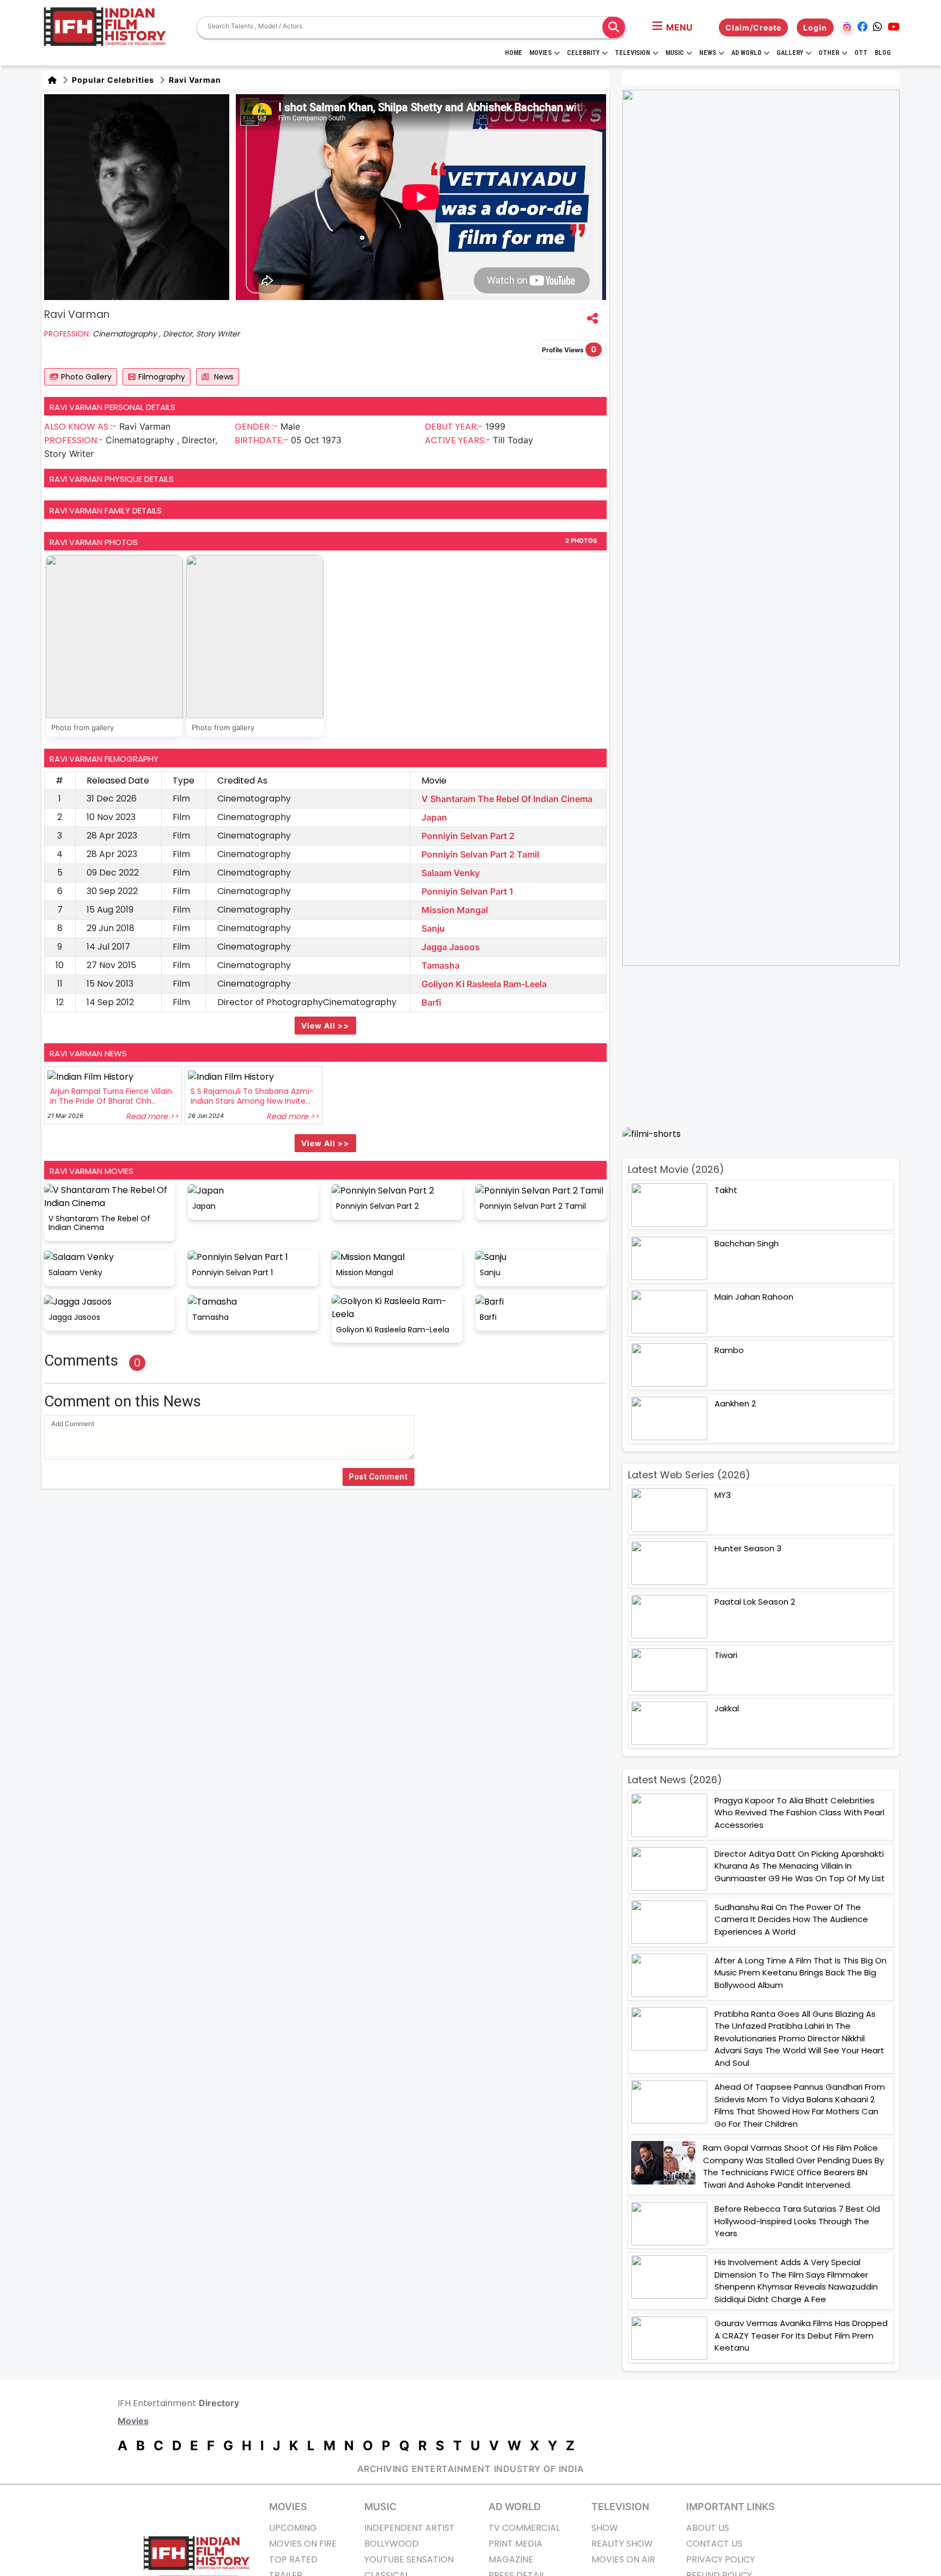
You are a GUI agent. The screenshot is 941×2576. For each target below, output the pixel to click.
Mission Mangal (455, 910)
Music (675, 53)
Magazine (511, 2559)
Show (605, 2528)
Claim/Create (753, 27)
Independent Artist (410, 2528)
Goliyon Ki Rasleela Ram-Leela (484, 984)
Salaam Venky (451, 873)
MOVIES (288, 2507)
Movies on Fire (303, 2544)
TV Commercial (524, 2528)
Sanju (433, 928)
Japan (434, 817)
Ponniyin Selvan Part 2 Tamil (480, 854)
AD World (515, 2507)
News (708, 53)
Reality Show (622, 2544)
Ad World (746, 53)
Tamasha (441, 965)
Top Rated (293, 2559)
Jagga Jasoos (451, 947)
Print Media (515, 2544)
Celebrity (583, 53)
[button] (673, 27)
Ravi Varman (194, 80)
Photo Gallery (86, 377)
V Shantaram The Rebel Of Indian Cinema (507, 799)
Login (815, 27)
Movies (540, 53)
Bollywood (392, 2544)
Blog (883, 53)
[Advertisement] (768, 1047)
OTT (861, 53)
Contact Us (714, 2544)
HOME (514, 53)
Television (633, 53)
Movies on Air (623, 2559)
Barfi (431, 1002)
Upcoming (293, 2528)
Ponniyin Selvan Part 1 (468, 891)
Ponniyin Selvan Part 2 (468, 836)
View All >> (325, 1026)
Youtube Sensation (409, 2559)
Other (829, 53)
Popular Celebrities (112, 80)
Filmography (162, 377)
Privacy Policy (720, 2559)
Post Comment (378, 1477)
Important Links (731, 2507)
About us (708, 2528)
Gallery (790, 53)
